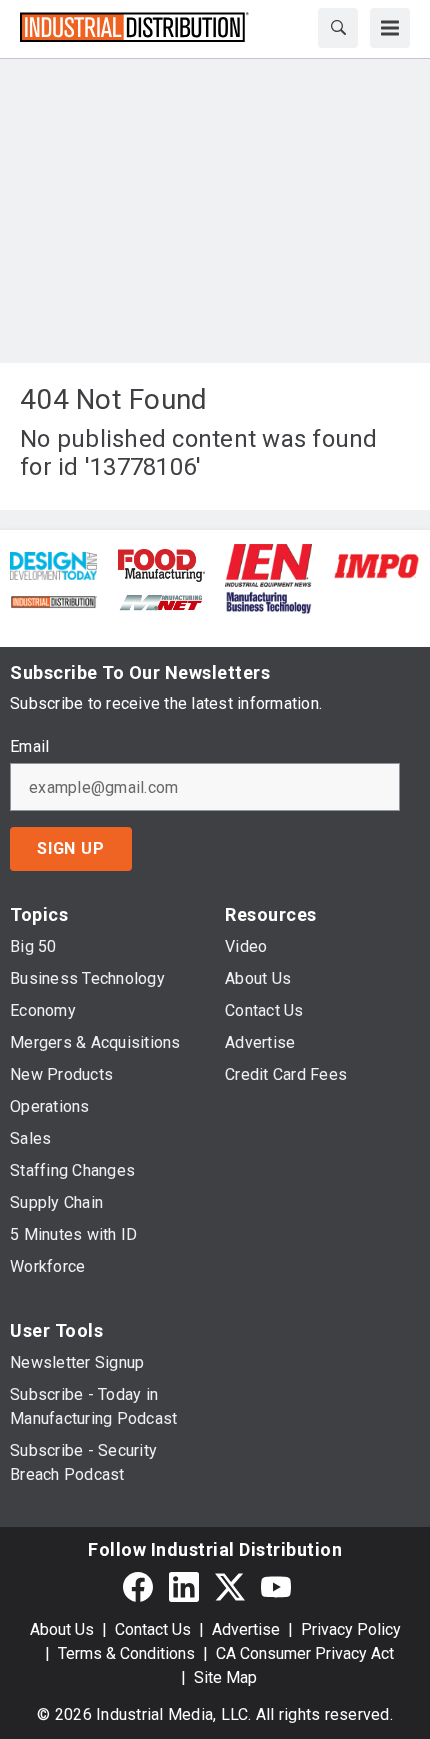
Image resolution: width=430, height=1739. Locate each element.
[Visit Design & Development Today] (53, 564)
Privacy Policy (351, 1629)
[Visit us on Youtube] (276, 1586)
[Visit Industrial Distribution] (53, 601)
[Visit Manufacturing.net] (161, 601)
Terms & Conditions (126, 1653)
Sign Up (71, 848)
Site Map (225, 1677)
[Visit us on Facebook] (138, 1586)
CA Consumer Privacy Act (305, 1653)
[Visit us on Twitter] (230, 1586)
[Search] (338, 28)
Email (29, 747)
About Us (62, 1629)
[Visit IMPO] (376, 564)
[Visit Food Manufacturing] (162, 564)
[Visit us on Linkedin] (184, 1586)
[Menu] (390, 28)
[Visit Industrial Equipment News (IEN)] (268, 564)
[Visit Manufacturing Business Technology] (268, 601)
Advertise (246, 1629)
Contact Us (153, 1629)
